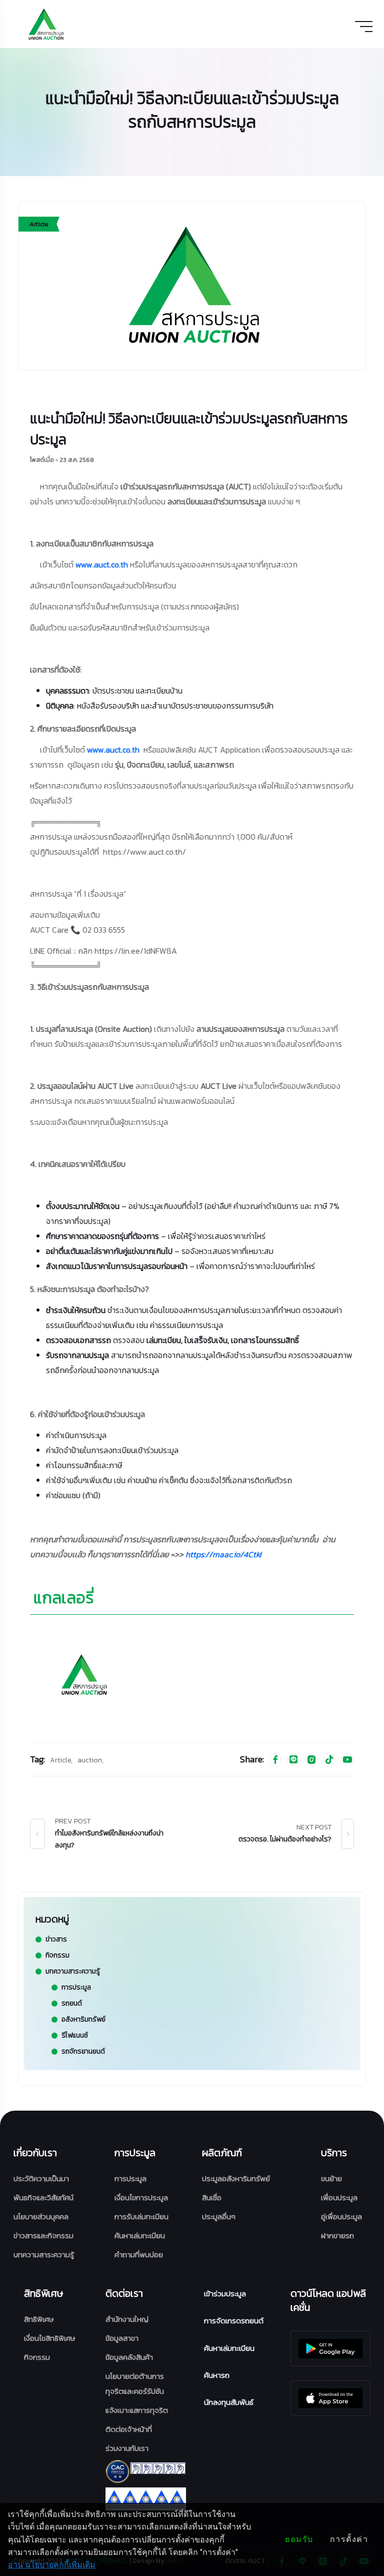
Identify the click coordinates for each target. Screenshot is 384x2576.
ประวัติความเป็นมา (41, 2178)
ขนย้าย (331, 2178)
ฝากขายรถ (337, 2235)
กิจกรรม (37, 2357)
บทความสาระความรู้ (44, 2255)
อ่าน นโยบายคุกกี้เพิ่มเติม (52, 2565)
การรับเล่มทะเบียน (141, 2216)
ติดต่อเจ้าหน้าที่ (129, 2429)
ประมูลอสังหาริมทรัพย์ (236, 2178)
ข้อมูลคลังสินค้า (129, 2357)
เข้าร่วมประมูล (225, 2294)
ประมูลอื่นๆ (219, 2216)
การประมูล (130, 2178)
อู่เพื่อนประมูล (341, 2216)
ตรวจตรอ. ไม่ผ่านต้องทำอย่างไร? (285, 1839)
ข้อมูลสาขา (122, 2338)
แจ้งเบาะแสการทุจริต (137, 2410)
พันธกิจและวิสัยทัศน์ (43, 2197)
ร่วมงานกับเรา (127, 2448)
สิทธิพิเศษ (39, 2319)
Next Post (314, 1827)
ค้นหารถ (217, 2375)
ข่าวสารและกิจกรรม (43, 2235)
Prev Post (73, 1821)
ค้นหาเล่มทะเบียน (140, 2235)
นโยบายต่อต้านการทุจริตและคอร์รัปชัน (135, 2384)
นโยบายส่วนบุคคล (41, 2216)
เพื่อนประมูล (339, 2197)
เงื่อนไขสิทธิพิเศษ (49, 2338)
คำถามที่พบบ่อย (139, 2255)
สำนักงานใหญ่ (127, 2319)
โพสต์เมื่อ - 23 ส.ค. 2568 (62, 460)
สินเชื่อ (212, 2197)
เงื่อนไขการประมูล (141, 2197)
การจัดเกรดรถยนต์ (234, 2321)
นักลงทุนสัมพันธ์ (229, 2402)
